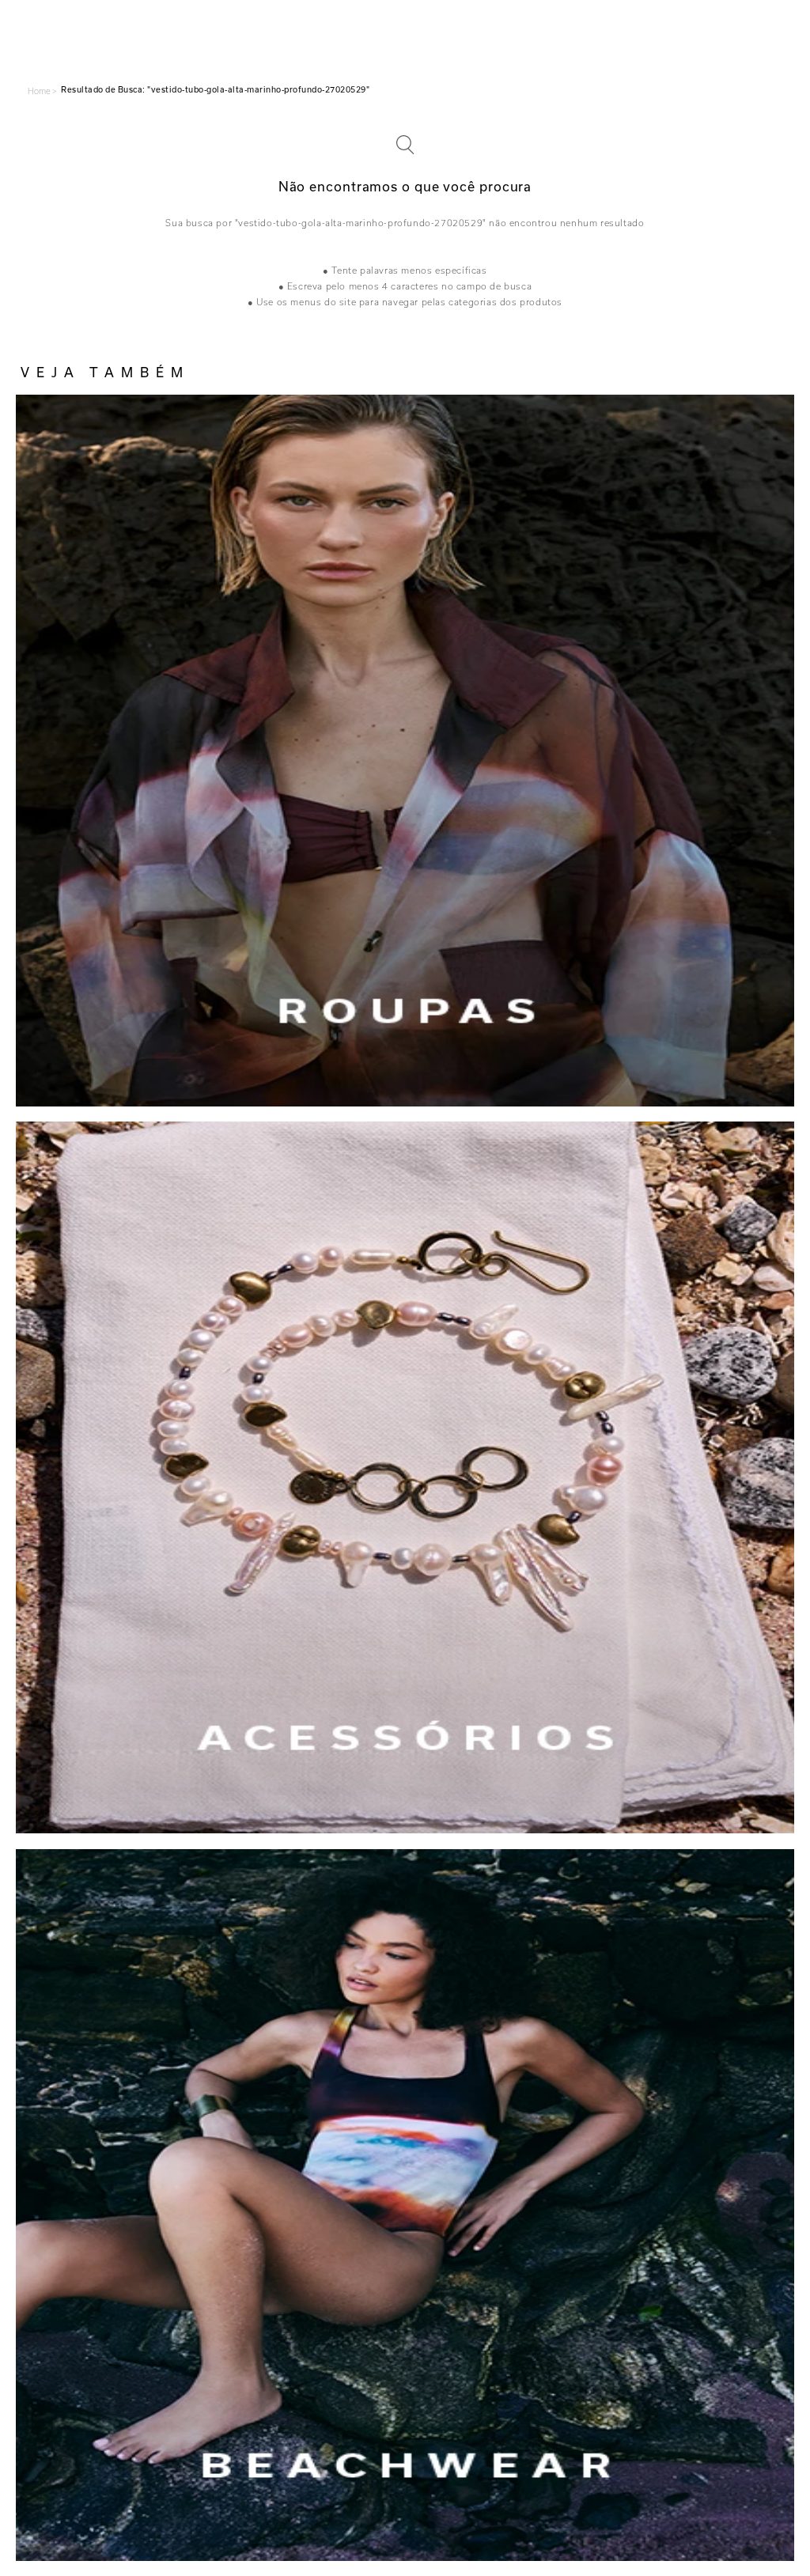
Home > (42, 91)
